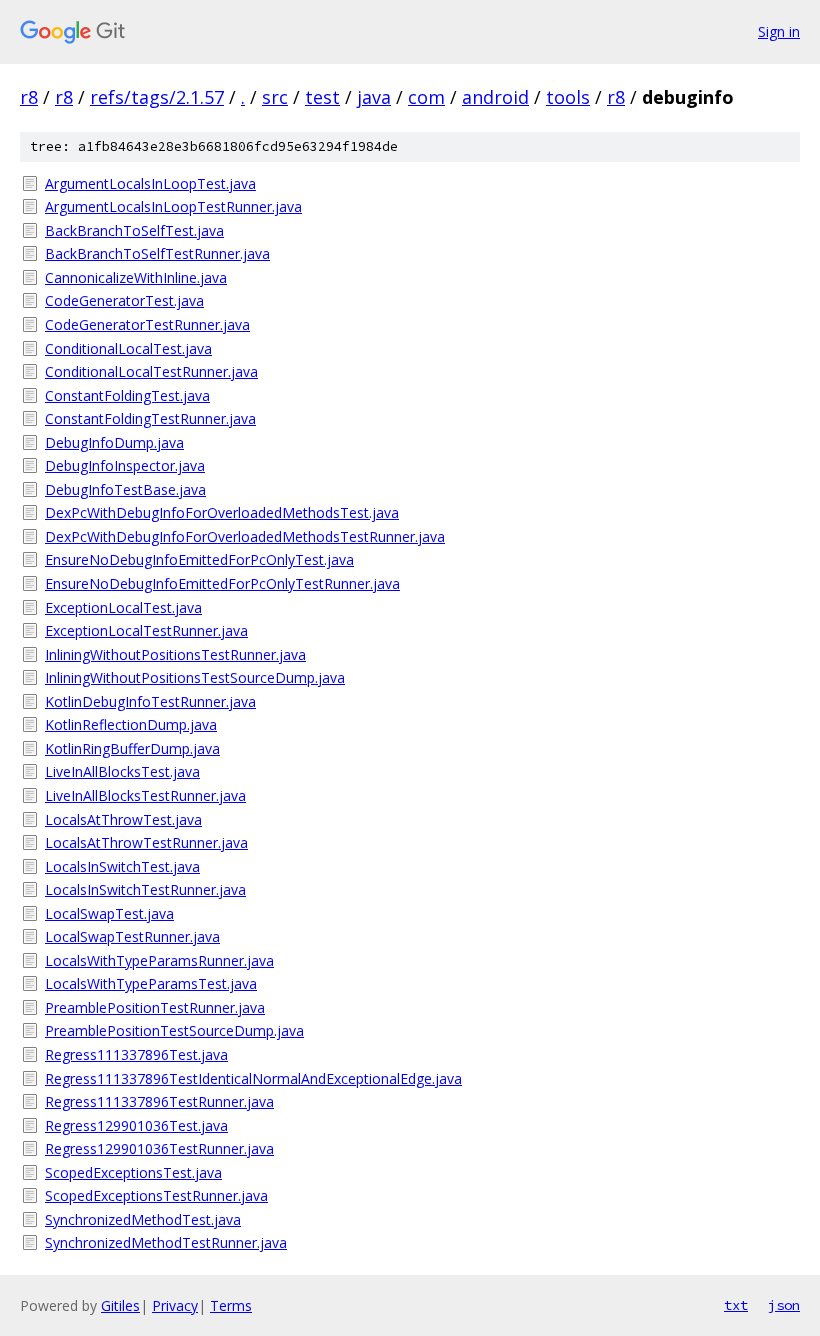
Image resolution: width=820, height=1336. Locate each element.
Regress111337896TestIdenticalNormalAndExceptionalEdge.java (253, 1078)
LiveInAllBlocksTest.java (122, 771)
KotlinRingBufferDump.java (132, 748)
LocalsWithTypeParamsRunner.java (159, 960)
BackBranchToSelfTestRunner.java (157, 253)
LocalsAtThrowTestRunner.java (146, 842)
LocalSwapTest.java (109, 913)
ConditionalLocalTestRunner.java (151, 371)
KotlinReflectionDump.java (131, 724)
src (275, 97)
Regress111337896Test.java (136, 1054)
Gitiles (120, 1305)
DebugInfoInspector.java (125, 465)
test (322, 97)
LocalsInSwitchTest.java (122, 866)
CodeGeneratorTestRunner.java (147, 324)
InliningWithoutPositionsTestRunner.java (175, 654)
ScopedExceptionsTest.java (133, 1172)
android (495, 97)
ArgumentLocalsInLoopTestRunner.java (173, 206)
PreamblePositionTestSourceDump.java (174, 1030)
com (426, 97)
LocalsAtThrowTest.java (123, 819)
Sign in (779, 31)
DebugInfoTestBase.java (125, 489)
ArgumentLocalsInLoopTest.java (150, 183)
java (374, 97)
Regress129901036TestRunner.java (159, 1148)
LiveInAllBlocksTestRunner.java (145, 795)
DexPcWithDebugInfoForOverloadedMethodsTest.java (222, 512)
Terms (231, 1305)
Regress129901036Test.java (136, 1125)
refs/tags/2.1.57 (157, 97)
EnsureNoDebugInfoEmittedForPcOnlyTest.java (199, 559)
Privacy (175, 1305)
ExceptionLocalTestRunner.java (146, 630)
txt (736, 1305)
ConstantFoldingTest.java (127, 395)
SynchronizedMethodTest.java (143, 1219)
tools (568, 97)
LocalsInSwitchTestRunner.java (145, 889)
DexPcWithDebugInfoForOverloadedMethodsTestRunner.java (245, 536)
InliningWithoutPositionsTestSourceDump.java (195, 677)
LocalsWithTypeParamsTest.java (151, 983)
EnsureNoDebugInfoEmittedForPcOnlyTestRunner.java (222, 583)
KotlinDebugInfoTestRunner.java (150, 701)
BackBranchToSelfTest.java (134, 230)
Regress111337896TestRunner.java (159, 1101)
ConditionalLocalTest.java (128, 348)
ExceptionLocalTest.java (123, 607)
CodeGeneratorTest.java (124, 300)
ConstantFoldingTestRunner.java (150, 418)
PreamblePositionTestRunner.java (155, 1007)
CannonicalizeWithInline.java (136, 277)
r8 (29, 97)
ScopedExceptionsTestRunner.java (156, 1195)
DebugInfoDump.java (114, 442)
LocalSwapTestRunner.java (132, 936)
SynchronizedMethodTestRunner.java (166, 1242)
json (784, 1305)
